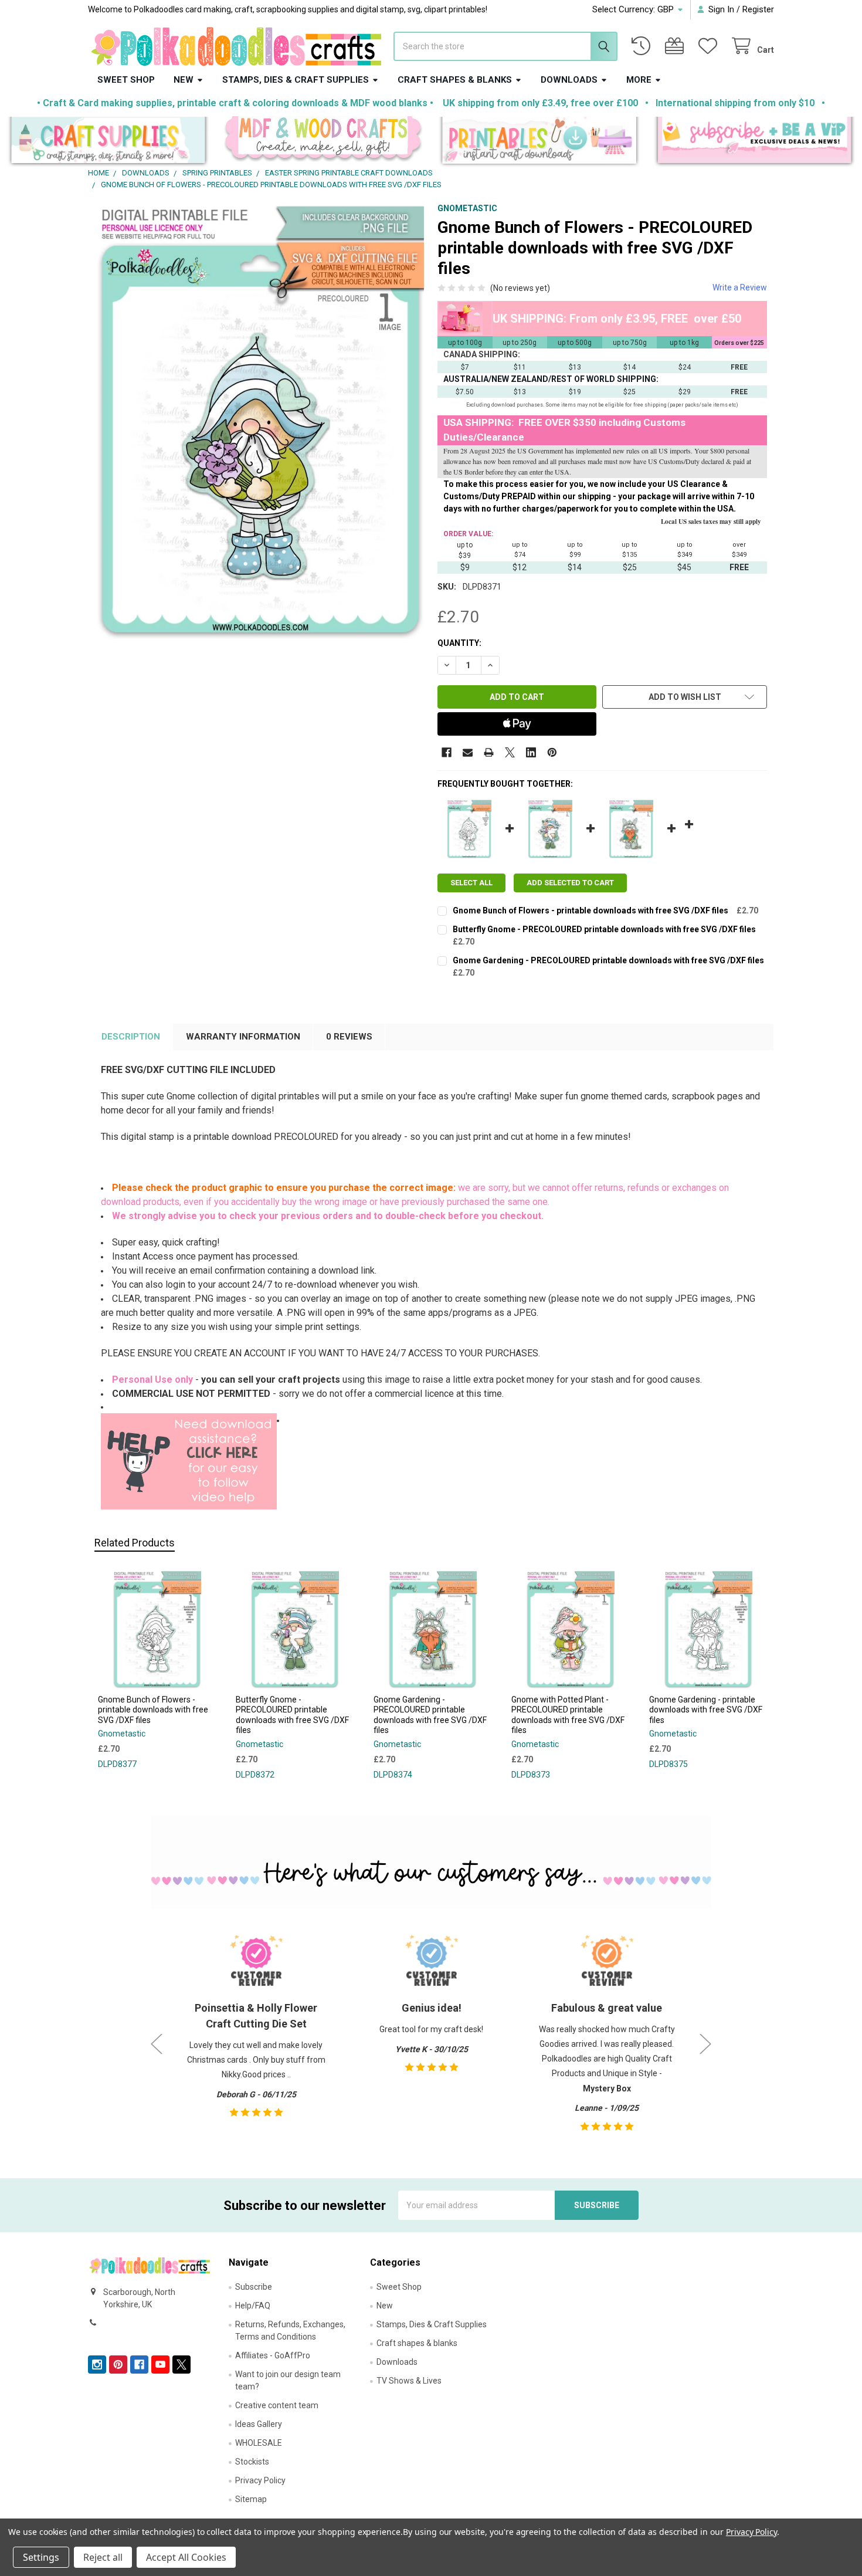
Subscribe (254, 2287)
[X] (510, 752)
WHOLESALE (259, 2443)
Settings (41, 2557)
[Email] (468, 752)
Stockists (252, 2462)
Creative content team (277, 2405)
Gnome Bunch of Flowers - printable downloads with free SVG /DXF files (590, 910)
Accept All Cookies (186, 2557)
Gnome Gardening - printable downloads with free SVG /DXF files (706, 1710)
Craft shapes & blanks (455, 80)
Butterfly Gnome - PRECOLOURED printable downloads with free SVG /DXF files (604, 929)
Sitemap (251, 2499)
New (184, 80)
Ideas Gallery (259, 2424)
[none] (260, 421)
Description (131, 1037)
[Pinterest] (552, 752)
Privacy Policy (260, 2480)
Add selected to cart (570, 883)
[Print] (489, 752)
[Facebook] (447, 752)
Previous (157, 2044)
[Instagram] (97, 2365)
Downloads (569, 80)
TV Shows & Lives (409, 2381)
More (639, 80)
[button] (108, 142)
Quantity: (459, 643)
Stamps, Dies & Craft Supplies (296, 80)
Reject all (103, 2557)
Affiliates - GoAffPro (273, 2355)
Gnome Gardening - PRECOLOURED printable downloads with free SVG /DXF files (608, 960)
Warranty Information (243, 1037)
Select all (471, 883)
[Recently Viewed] (643, 46)
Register (758, 9)
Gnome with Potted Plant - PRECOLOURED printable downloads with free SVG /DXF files (568, 1715)
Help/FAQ (253, 2306)
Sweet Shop (126, 80)
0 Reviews (349, 1037)
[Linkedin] (531, 752)
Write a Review (740, 287)
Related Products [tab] (135, 1543)
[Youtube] (160, 2365)
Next (705, 2044)
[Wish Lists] (710, 46)
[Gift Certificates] (677, 46)
